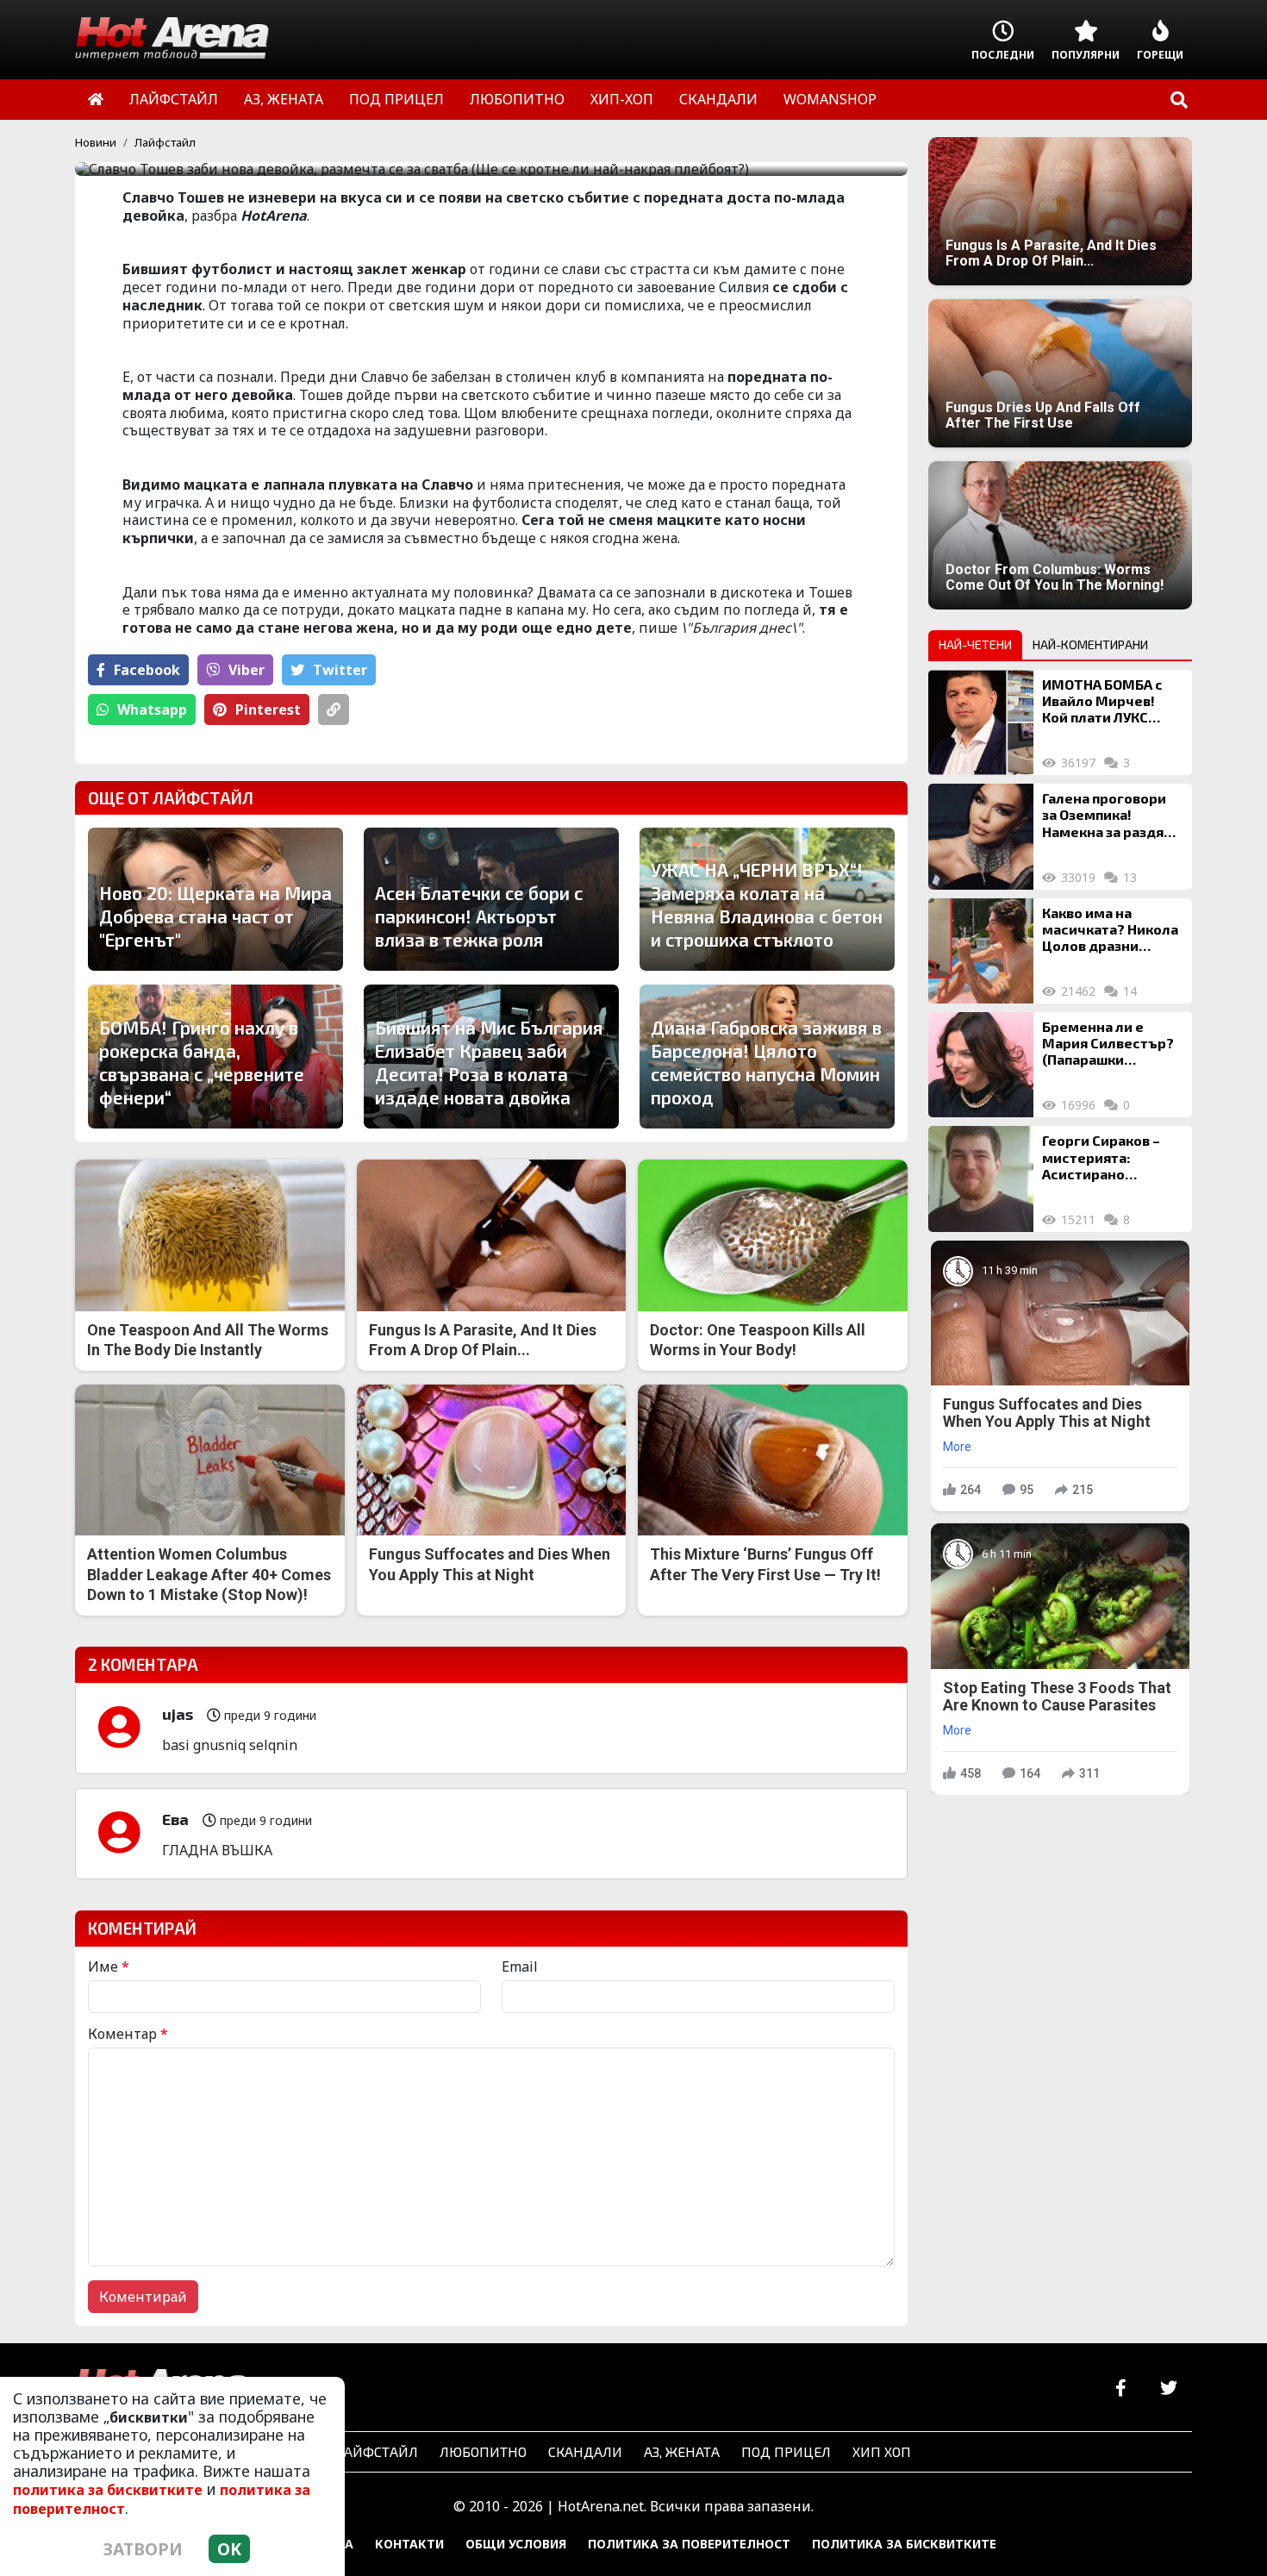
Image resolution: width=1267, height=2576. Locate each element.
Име (109, 1966)
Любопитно (483, 2451)
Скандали (585, 2451)
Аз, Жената (682, 2451)
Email (520, 1966)
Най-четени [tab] (975, 644)
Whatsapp (152, 710)
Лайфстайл (165, 142)
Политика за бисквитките (904, 2544)
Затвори (143, 2549)
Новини (96, 142)
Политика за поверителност (689, 2544)
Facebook (147, 670)
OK (229, 2549)
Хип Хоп (882, 2451)
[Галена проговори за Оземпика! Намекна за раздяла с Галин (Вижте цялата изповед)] (981, 836)
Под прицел (786, 2451)
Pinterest (268, 710)
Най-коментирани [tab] (1090, 644)
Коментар (128, 2034)
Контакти (409, 2544)
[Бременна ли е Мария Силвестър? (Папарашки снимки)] (981, 1065)
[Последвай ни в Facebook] (1121, 2388)
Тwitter (340, 670)
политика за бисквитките (108, 2490)
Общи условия (516, 2544)
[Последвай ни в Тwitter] (1168, 2388)
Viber (247, 670)
